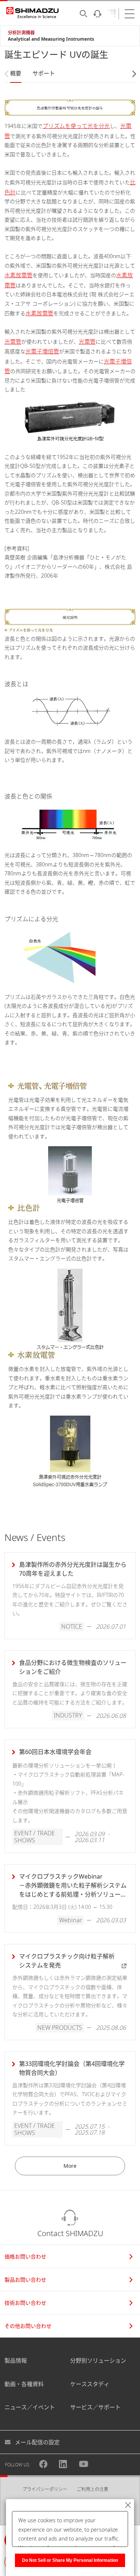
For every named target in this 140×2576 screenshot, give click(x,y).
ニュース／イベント (30, 2407)
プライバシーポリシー (45, 2489)
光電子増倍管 (42, 351)
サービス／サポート (95, 2407)
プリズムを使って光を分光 (76, 126)
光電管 (13, 341)
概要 (16, 73)
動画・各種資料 (24, 2384)
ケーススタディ (90, 2384)
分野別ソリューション (98, 2360)
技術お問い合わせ (25, 2303)
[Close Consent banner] (128, 2505)
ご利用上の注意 (93, 2489)
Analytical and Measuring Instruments (51, 39)
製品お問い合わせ (25, 2280)
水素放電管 (18, 275)
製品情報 (16, 2360)
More (70, 2166)
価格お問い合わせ (25, 2256)
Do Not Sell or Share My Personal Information (70, 2560)
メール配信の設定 (37, 2442)
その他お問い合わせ (28, 2326)
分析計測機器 (21, 33)
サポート (44, 73)
